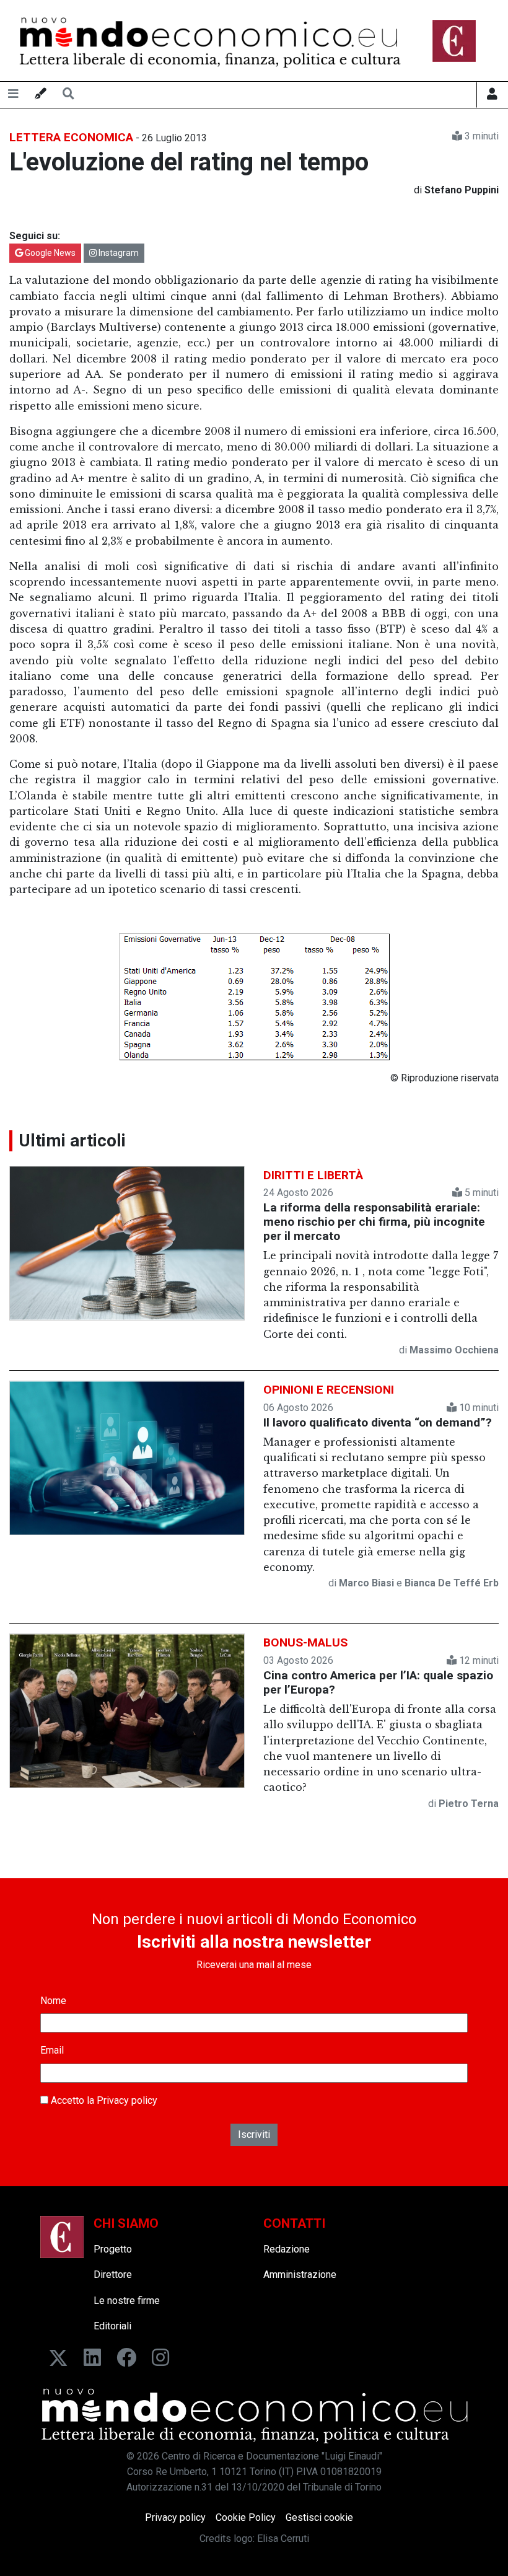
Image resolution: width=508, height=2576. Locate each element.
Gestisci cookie (319, 2517)
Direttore (113, 2275)
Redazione (287, 2249)
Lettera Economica (71, 137)
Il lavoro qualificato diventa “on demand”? (378, 1422)
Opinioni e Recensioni (329, 1390)
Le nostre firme (127, 2301)
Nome (53, 2001)
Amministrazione (300, 2275)
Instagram (118, 253)
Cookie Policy (246, 2517)
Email (52, 2050)
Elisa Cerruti (283, 2539)
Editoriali (112, 2326)
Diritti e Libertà (313, 1175)
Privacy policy (127, 2100)
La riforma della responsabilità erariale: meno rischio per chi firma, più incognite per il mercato (374, 1222)
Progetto (113, 2249)
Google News (49, 253)
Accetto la (103, 2100)
